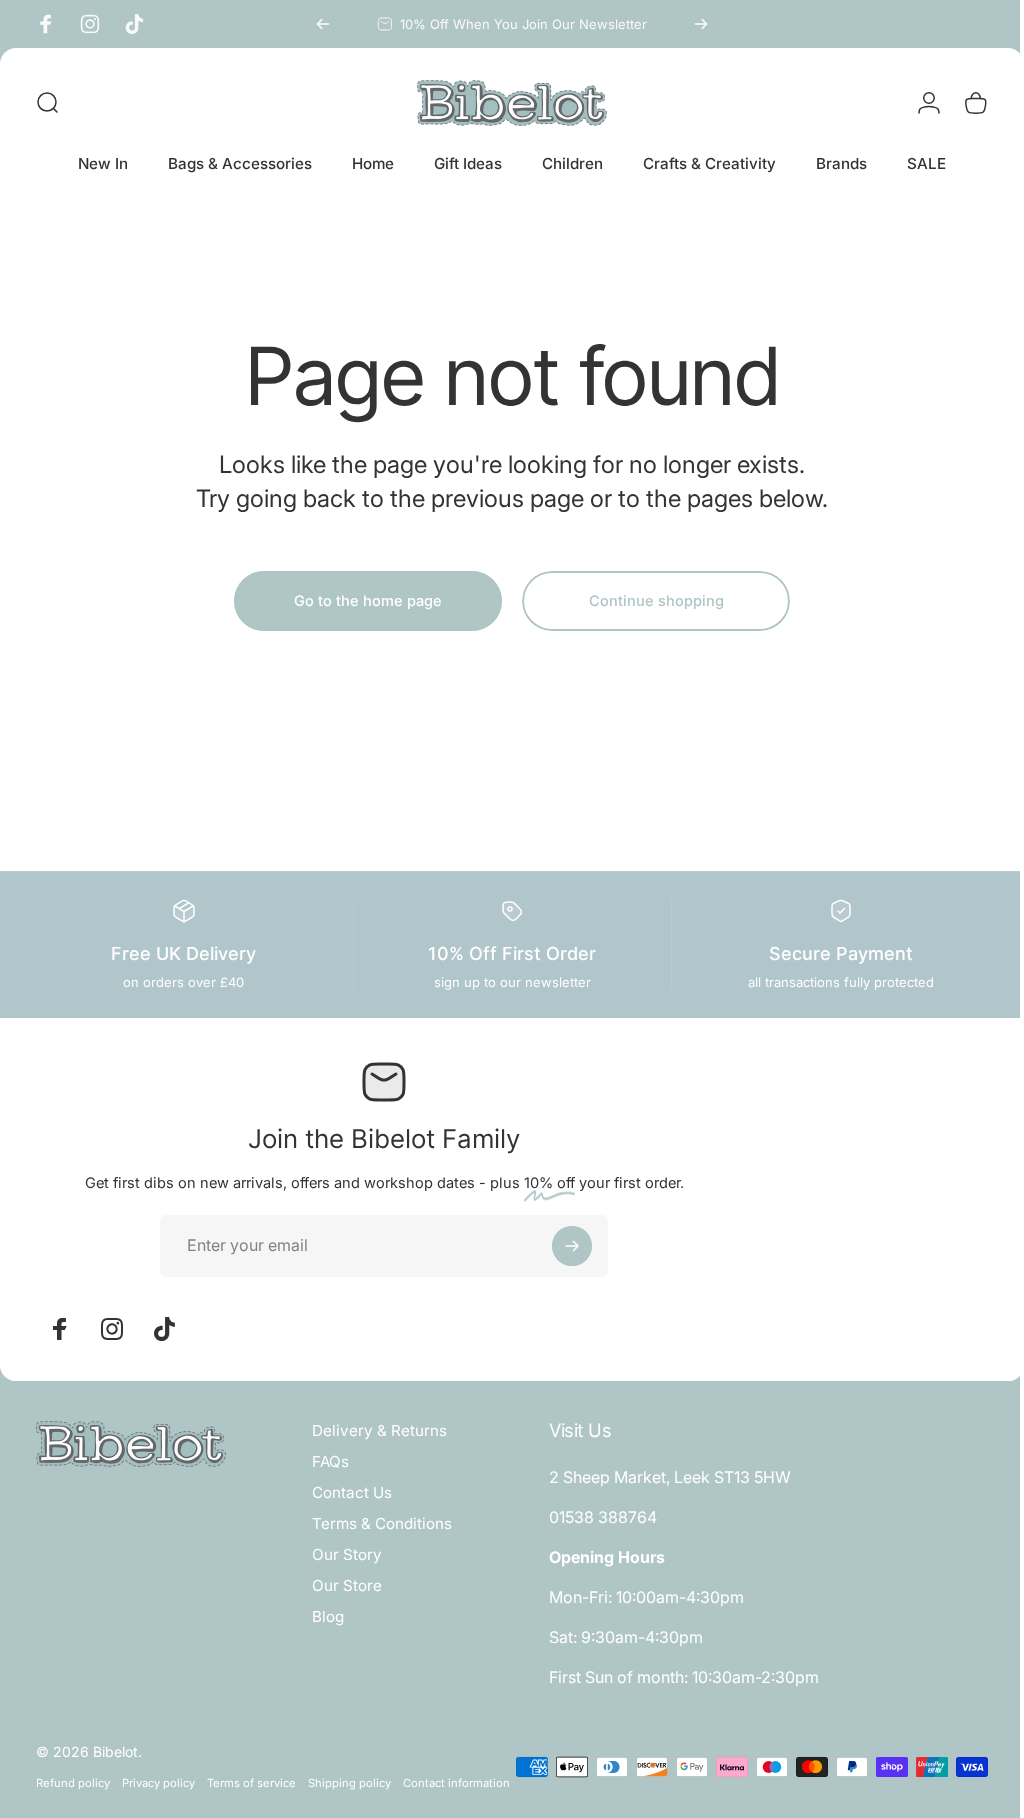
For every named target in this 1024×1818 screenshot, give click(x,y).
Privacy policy (158, 1783)
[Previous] (323, 24)
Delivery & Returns (379, 1430)
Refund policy (73, 1783)
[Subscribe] (572, 1246)
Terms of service (251, 1783)
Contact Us (352, 1492)
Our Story (347, 1554)
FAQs (330, 1461)
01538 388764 (598, 1517)
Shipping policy (349, 1783)
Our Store (347, 1585)
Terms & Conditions (382, 1523)
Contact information (89, 1809)
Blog (328, 1616)
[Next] (701, 24)
